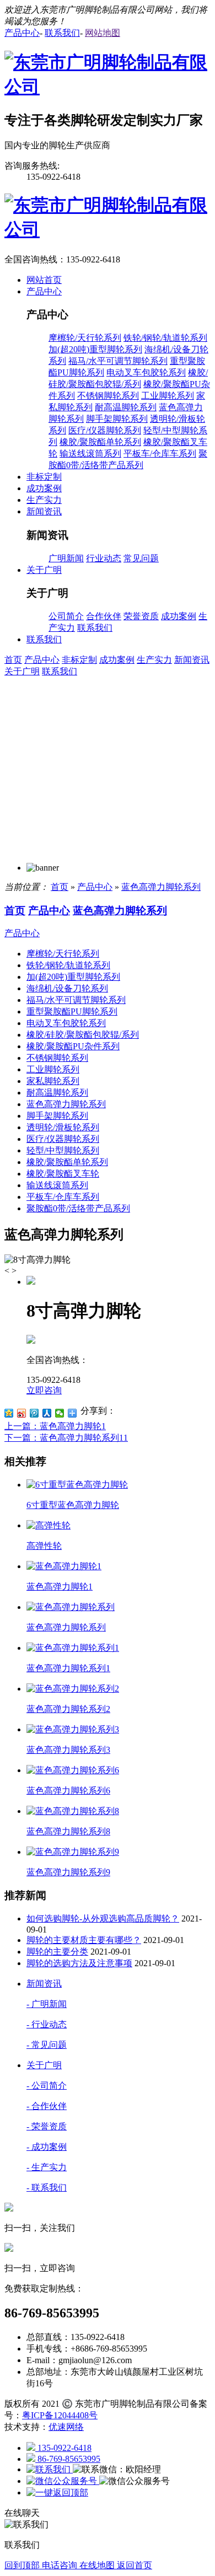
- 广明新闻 (47, 2004)
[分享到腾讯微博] (34, 1413)
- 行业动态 (47, 2024)
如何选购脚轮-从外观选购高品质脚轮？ (103, 1918)
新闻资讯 (192, 660)
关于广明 (22, 671)
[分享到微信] (60, 1413)
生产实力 (154, 660)
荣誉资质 (141, 616)
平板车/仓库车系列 (160, 454)
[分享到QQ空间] (9, 1413)
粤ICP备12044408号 (60, 2415)
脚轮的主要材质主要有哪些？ (84, 1940)
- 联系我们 (47, 2188)
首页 (13, 660)
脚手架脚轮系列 (117, 419)
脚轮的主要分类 (57, 1952)
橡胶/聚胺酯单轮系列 (100, 442)
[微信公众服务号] (63, 2481)
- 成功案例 (47, 2147)
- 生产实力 (47, 2167)
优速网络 (66, 2427)
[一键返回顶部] (57, 2492)
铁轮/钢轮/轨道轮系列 (165, 338)
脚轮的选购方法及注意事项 (79, 1963)
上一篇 (55, 1426)
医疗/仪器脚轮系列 (105, 430)
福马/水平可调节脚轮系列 (118, 361)
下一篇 (66, 1438)
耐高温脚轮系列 (126, 407)
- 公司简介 (47, 2086)
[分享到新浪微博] (22, 1413)
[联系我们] (50, 2469)
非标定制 (79, 660)
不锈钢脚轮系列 (108, 396)
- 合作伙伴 (47, 2106)
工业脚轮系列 (168, 396)
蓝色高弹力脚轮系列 (161, 887)
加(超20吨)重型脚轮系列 (95, 349)
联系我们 (95, 628)
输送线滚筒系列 (90, 454)
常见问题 (141, 558)
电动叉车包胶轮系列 (146, 372)
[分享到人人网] (47, 1413)
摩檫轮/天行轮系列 (85, 338)
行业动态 (104, 558)
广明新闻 (66, 558)
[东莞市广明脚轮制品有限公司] (108, 87)
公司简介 (66, 616)
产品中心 (42, 660)
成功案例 (179, 616)
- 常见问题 (47, 2045)
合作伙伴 (104, 616)
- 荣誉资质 (47, 2126)
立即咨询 (44, 1390)
